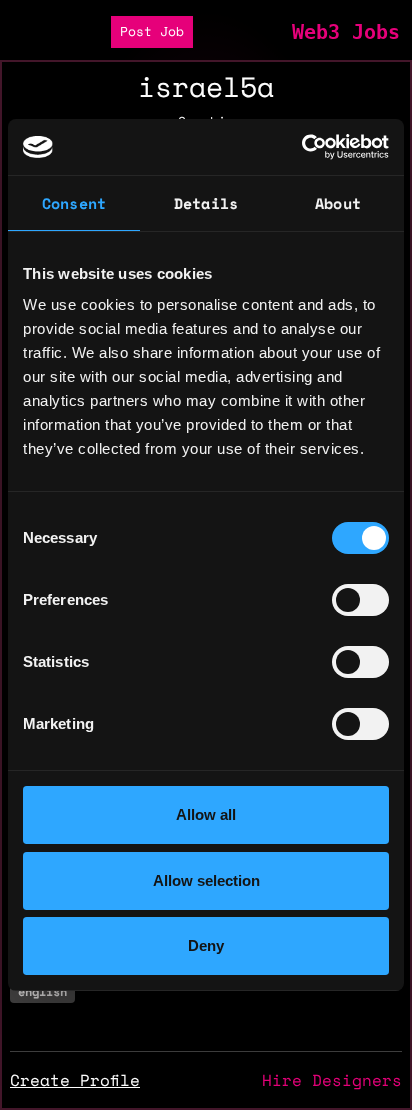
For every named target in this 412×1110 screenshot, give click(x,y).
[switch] (360, 600)
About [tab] (338, 203)
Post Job (152, 31)
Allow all (206, 814)
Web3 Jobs (346, 32)
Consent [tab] (74, 203)
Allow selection (206, 880)
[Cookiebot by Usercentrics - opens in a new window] (301, 147)
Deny (206, 945)
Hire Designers (332, 1080)
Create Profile (75, 1080)
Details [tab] (206, 203)
